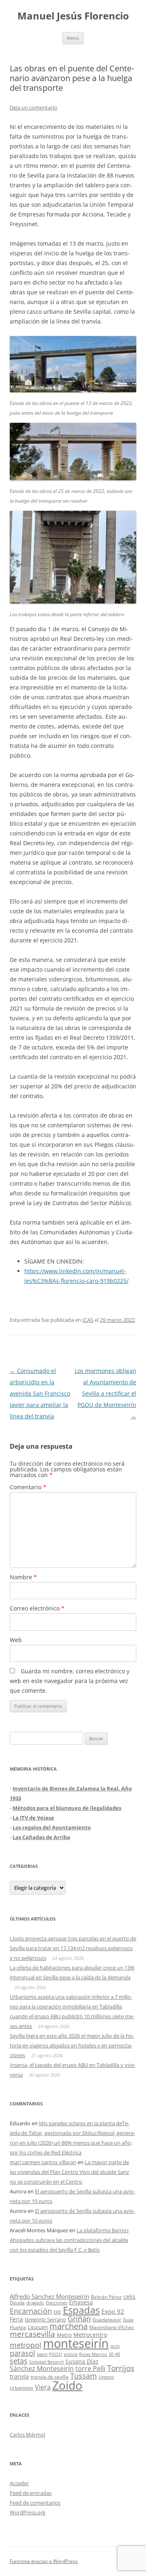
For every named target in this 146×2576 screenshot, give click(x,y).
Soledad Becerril (46, 2362)
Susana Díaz (82, 2361)
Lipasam (38, 2327)
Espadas (81, 2310)
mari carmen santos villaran (43, 2162)
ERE (57, 2312)
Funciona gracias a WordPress (44, 2561)
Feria (16, 2319)
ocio (115, 2346)
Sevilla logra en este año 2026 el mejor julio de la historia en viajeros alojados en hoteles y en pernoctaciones (72, 2045)
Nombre (23, 1577)
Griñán (79, 2319)
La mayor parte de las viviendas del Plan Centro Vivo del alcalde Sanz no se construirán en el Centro (69, 2172)
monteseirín (76, 2343)
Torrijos (121, 2368)
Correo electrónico (37, 1608)
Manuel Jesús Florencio (73, 16)
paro (42, 2354)
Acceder (19, 2483)
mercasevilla (32, 2334)
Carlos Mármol (27, 2435)
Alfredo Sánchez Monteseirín (49, 2296)
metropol (26, 2345)
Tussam (84, 2376)
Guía (128, 2320)
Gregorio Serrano (45, 2319)
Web (16, 1640)
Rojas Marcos (93, 2354)
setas (19, 2361)
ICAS (88, 1320)
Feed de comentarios (35, 2503)
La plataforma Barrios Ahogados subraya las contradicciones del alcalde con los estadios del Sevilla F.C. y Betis (69, 2240)
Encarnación (31, 2311)
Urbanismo (21, 2388)
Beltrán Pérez (106, 2297)
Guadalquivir (107, 2320)
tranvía (19, 2376)
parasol (23, 2353)
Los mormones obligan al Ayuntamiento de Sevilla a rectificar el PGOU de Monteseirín (105, 1393)
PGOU (56, 2354)
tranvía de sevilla (49, 2377)
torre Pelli (90, 2368)
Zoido (67, 2385)
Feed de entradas (31, 2493)
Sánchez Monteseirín (42, 2368)
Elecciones (57, 2303)
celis (129, 2297)
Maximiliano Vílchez (112, 2327)
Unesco (106, 2377)
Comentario (28, 1487)
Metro (64, 2335)
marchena (69, 2326)
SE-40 (114, 2354)
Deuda (17, 2303)
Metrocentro (90, 2335)
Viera (43, 2387)
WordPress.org (28, 2512)
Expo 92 (113, 2311)
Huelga (18, 2327)
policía (71, 2354)
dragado (35, 2303)
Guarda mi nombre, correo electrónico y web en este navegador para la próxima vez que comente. (70, 1681)
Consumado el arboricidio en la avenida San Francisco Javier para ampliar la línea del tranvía (40, 1393)
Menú (73, 38)
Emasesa (81, 2302)
